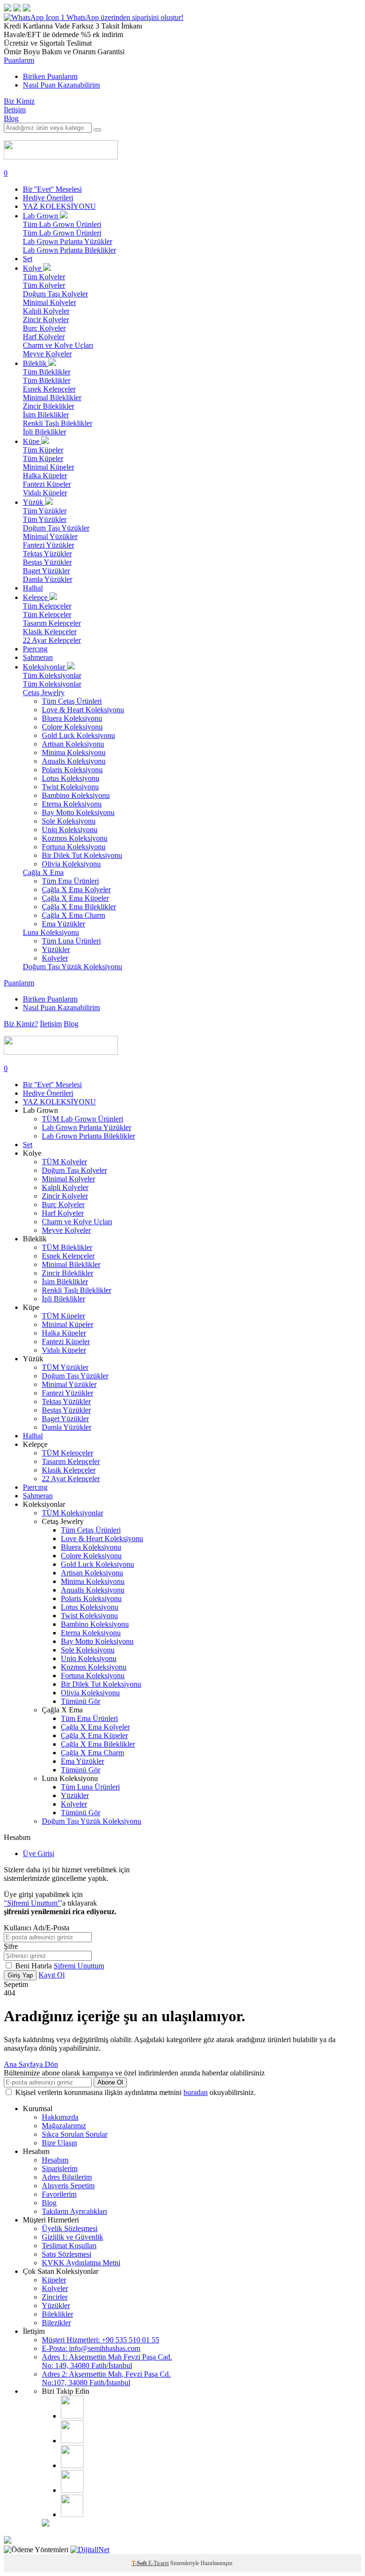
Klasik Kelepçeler (50, 632)
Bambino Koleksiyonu (76, 795)
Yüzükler (56, 949)
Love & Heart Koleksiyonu (83, 710)
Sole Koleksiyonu (69, 821)
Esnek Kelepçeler (49, 389)
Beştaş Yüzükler (47, 562)
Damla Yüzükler (48, 579)
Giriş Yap (20, 1975)
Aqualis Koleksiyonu (74, 761)
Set (28, 259)
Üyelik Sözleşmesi (70, 2228)
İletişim (15, 110)
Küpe (32, 441)
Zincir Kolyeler (46, 320)
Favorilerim (59, 2194)
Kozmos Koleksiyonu (75, 838)
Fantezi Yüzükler (48, 545)
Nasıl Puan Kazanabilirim (61, 85)
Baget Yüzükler (46, 571)
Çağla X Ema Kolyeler (76, 890)
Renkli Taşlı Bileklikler (58, 423)
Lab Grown (41, 216)
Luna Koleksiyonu (51, 932)
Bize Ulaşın (59, 2143)
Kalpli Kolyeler (46, 311)
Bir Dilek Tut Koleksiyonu (82, 855)
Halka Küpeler (45, 476)
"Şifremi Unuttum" (32, 1903)
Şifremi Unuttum (79, 1966)
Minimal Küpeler (48, 467)
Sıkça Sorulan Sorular (75, 2134)
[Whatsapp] (72, 2514)
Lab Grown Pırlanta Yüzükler (67, 241)
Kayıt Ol (52, 1975)
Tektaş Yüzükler (47, 554)
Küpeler (54, 2280)
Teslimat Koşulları (69, 2246)
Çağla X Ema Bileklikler (79, 907)
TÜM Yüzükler (65, 1367)
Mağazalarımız (64, 2126)
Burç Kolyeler (44, 328)
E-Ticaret (158, 2563)
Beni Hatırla (34, 1966)
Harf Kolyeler (44, 337)
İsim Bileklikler (46, 415)
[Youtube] (72, 2465)
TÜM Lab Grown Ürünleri (82, 1119)
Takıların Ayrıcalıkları (74, 2211)
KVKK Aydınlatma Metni (81, 2263)
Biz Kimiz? (21, 1024)
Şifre (11, 1946)
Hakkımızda (60, 2117)
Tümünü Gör (81, 1701)
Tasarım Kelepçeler (52, 623)
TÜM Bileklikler (67, 1247)
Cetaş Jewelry (44, 693)
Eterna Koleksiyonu (72, 804)
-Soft (140, 2563)
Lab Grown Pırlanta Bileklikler (69, 250)
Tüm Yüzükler (45, 511)
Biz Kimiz (19, 101)
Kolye (33, 268)
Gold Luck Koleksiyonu (78, 735)
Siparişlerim (60, 2168)
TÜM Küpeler (63, 1316)
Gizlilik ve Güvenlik (72, 2237)
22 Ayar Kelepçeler (52, 640)
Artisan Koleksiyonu (73, 744)
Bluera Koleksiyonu (72, 718)
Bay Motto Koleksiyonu (78, 812)
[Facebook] (72, 2441)
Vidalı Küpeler (45, 493)
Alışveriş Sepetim (68, 2186)
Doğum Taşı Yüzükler (56, 528)
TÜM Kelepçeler (67, 1453)
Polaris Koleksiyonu (72, 770)
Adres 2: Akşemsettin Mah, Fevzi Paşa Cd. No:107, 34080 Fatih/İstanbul (106, 2378)
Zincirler (55, 2297)
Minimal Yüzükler (50, 536)
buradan (196, 2092)
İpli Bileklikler (44, 432)
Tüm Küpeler (43, 450)
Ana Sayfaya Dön (31, 2064)
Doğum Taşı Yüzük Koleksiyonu (72, 967)
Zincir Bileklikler (48, 406)
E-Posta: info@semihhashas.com (91, 2348)
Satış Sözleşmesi (67, 2254)
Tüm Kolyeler (44, 277)
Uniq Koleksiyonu (70, 830)
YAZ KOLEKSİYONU (59, 206)
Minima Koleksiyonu (74, 752)
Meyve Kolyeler (47, 354)
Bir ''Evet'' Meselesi (52, 189)
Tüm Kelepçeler (47, 606)
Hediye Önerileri (48, 198)
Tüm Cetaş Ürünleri (72, 701)
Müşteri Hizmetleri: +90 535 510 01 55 (101, 2340)
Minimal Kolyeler (49, 302)
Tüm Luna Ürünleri (71, 941)
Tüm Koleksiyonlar (52, 675)
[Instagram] (72, 2416)
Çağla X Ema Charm (73, 915)
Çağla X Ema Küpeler (75, 898)
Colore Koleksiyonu (72, 727)
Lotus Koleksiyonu (71, 778)
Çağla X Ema (43, 872)
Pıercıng (35, 649)
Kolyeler (55, 958)
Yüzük (34, 502)
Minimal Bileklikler (52, 398)
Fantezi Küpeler (47, 484)
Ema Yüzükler (63, 924)
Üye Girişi (38, 1853)
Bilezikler (56, 2323)
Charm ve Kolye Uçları (58, 345)
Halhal (33, 588)
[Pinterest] (72, 2490)
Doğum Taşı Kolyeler (55, 294)
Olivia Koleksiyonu (71, 864)
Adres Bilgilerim (67, 2177)
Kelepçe (36, 597)
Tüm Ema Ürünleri (70, 881)
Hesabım (55, 2160)
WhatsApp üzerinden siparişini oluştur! (125, 17)
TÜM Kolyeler (64, 1162)
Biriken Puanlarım (50, 76)
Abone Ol (110, 2082)
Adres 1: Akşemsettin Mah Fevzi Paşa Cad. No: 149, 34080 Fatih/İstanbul (107, 2361)
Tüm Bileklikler (47, 372)
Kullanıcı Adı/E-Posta (37, 1928)
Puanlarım (19, 60)
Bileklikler (58, 2314)
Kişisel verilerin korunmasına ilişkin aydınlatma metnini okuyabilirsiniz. (135, 2092)
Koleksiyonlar (45, 667)
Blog (11, 118)
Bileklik (36, 363)
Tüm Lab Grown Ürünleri (62, 224)
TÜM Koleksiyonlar (72, 1513)
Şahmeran (38, 657)
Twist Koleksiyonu (70, 787)
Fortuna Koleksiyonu (74, 847)
